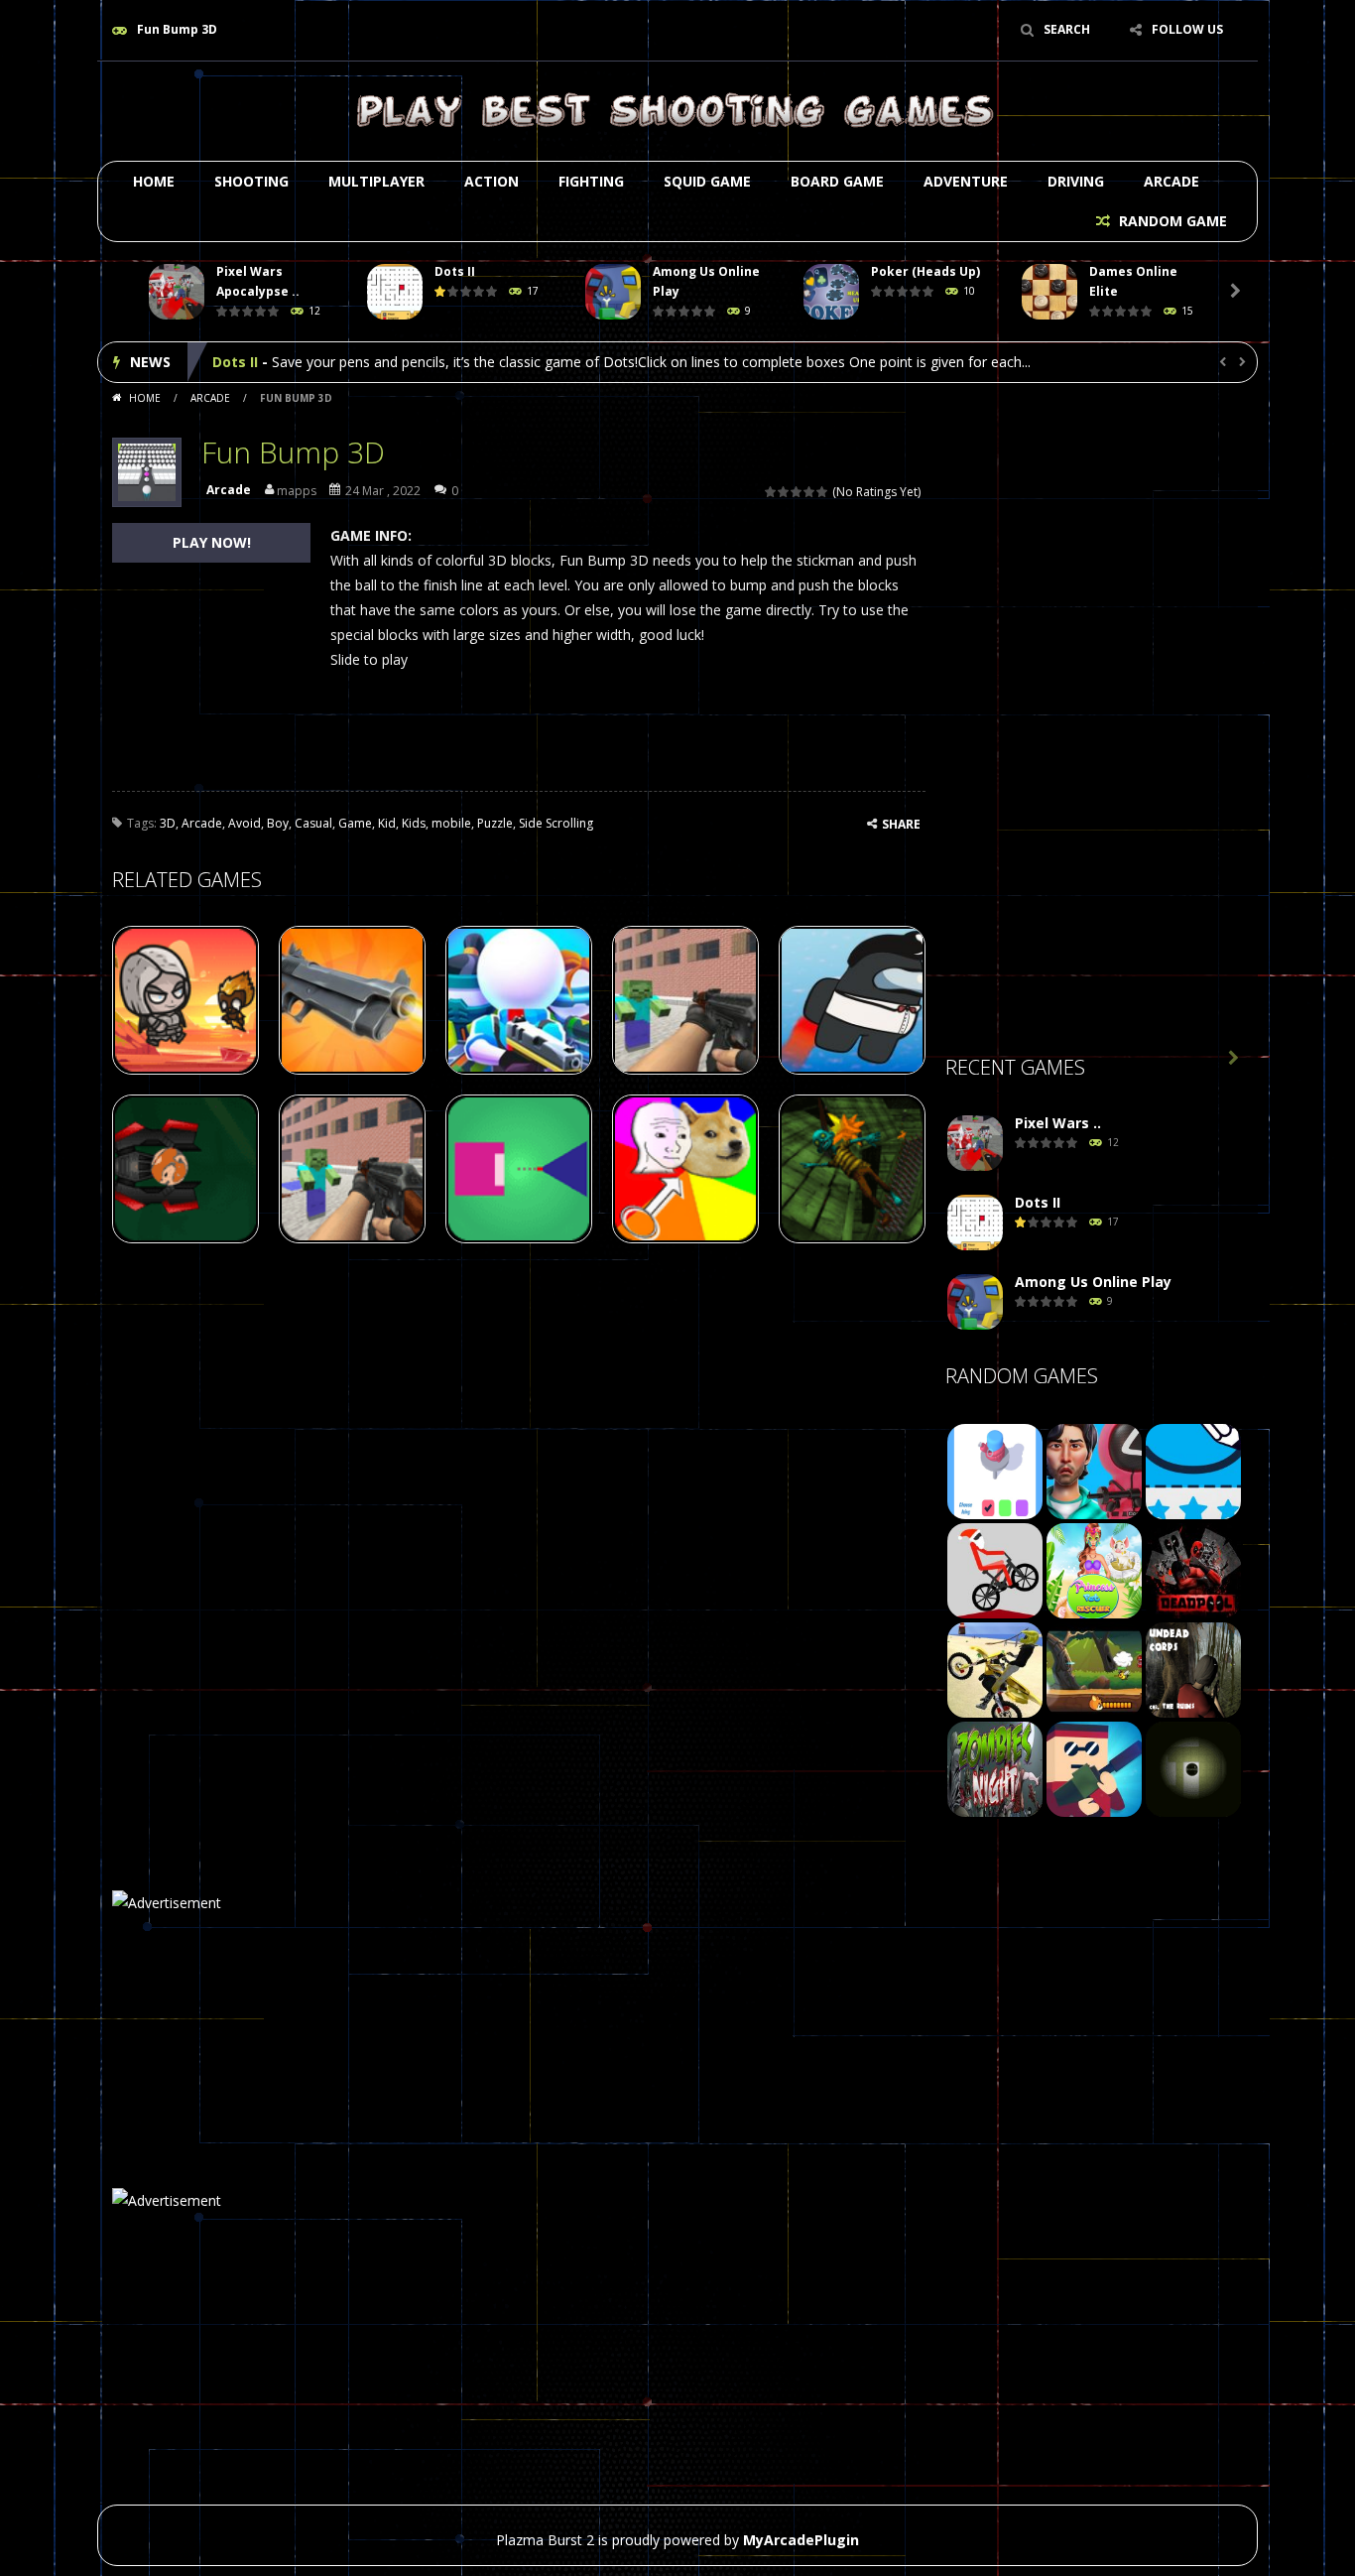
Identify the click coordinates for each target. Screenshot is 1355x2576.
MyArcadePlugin (801, 2540)
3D (168, 823)
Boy (278, 823)
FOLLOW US (1187, 29)
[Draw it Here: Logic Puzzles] (1193, 1470)
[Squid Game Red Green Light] (1094, 1470)
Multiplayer (376, 181)
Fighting (591, 181)
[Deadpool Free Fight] (1193, 1569)
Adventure (966, 181)
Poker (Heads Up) (925, 271)
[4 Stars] (810, 492)
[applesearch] (1193, 1768)
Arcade (1171, 181)
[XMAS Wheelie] (995, 1569)
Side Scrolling (556, 823)
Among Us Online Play (291, 362)
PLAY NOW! (212, 542)
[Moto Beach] (995, 1669)
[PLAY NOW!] (177, 292)
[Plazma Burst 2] (677, 110)
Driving (1076, 181)
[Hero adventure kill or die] (1094, 1669)
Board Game (837, 181)
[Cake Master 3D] (995, 1470)
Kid (387, 823)
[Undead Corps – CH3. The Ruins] (1193, 1669)
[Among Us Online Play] (975, 1302)
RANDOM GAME (1171, 221)
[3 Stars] (797, 492)
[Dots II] (975, 1223)
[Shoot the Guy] (1094, 1768)
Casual (313, 823)
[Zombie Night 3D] (995, 1768)
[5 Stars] (823, 492)
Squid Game (707, 181)
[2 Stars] (784, 492)
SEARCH (1067, 29)
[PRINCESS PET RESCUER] (1094, 1569)
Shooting (251, 181)
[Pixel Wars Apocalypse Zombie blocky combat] (975, 1144)
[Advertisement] (1094, 725)
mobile (451, 823)
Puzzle (495, 823)
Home (154, 181)
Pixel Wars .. (1058, 1123)
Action (492, 181)
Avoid (245, 823)
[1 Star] (771, 492)
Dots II (455, 271)
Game (355, 823)
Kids (414, 823)
